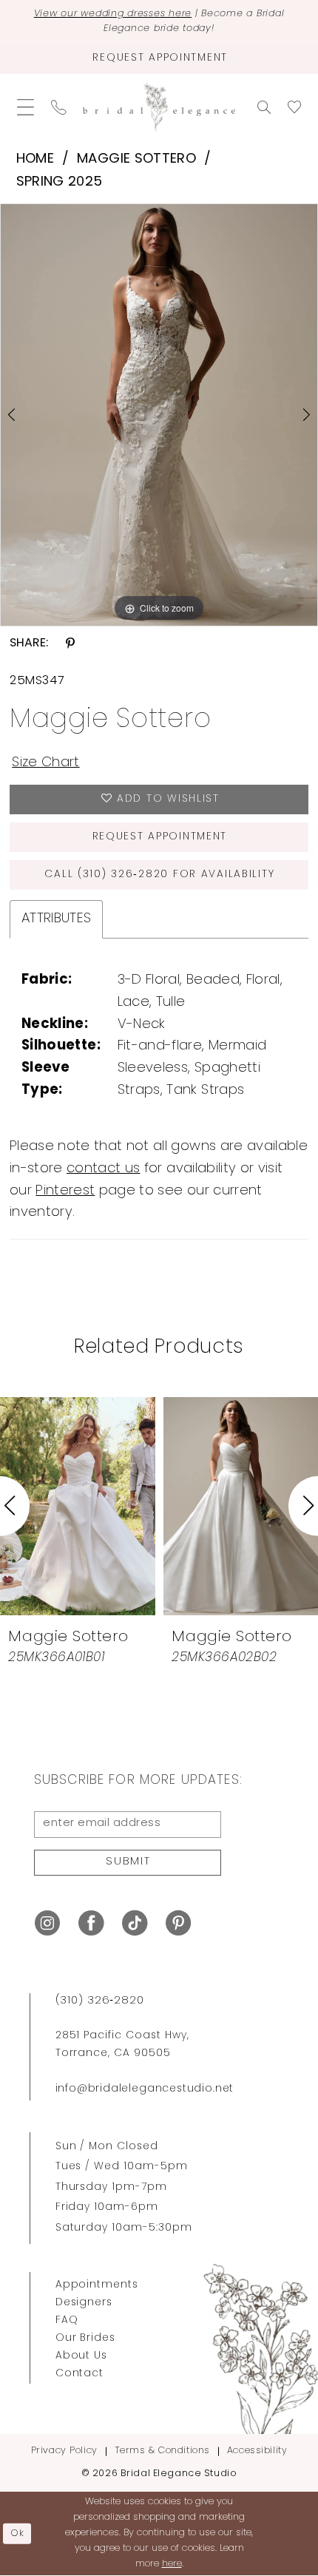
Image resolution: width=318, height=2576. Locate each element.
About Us (82, 2356)
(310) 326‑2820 (100, 2001)
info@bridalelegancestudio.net (145, 2089)
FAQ (67, 2320)
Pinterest (65, 1191)
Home (35, 159)
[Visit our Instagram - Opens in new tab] (47, 1924)
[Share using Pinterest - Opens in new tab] (70, 643)
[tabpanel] (159, 415)
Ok (18, 2533)
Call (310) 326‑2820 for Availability (159, 875)
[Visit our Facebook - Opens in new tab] (91, 1924)
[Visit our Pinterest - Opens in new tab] (178, 1924)
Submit (128, 1862)
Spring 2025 (60, 182)
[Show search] (264, 107)
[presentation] (78, 1506)
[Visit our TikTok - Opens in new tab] (135, 1924)
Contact (80, 2374)
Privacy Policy (64, 2451)
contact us (103, 1169)
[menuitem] (25, 108)
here (172, 2564)
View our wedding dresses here (113, 14)
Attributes (56, 919)
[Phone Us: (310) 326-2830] (58, 108)
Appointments (97, 2285)
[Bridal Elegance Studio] (159, 108)
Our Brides (86, 2338)
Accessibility (257, 2451)
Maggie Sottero (136, 159)
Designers (84, 2303)
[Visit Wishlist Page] (295, 107)
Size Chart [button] (45, 763)
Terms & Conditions (162, 2451)
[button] (25, 108)
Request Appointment (160, 837)
